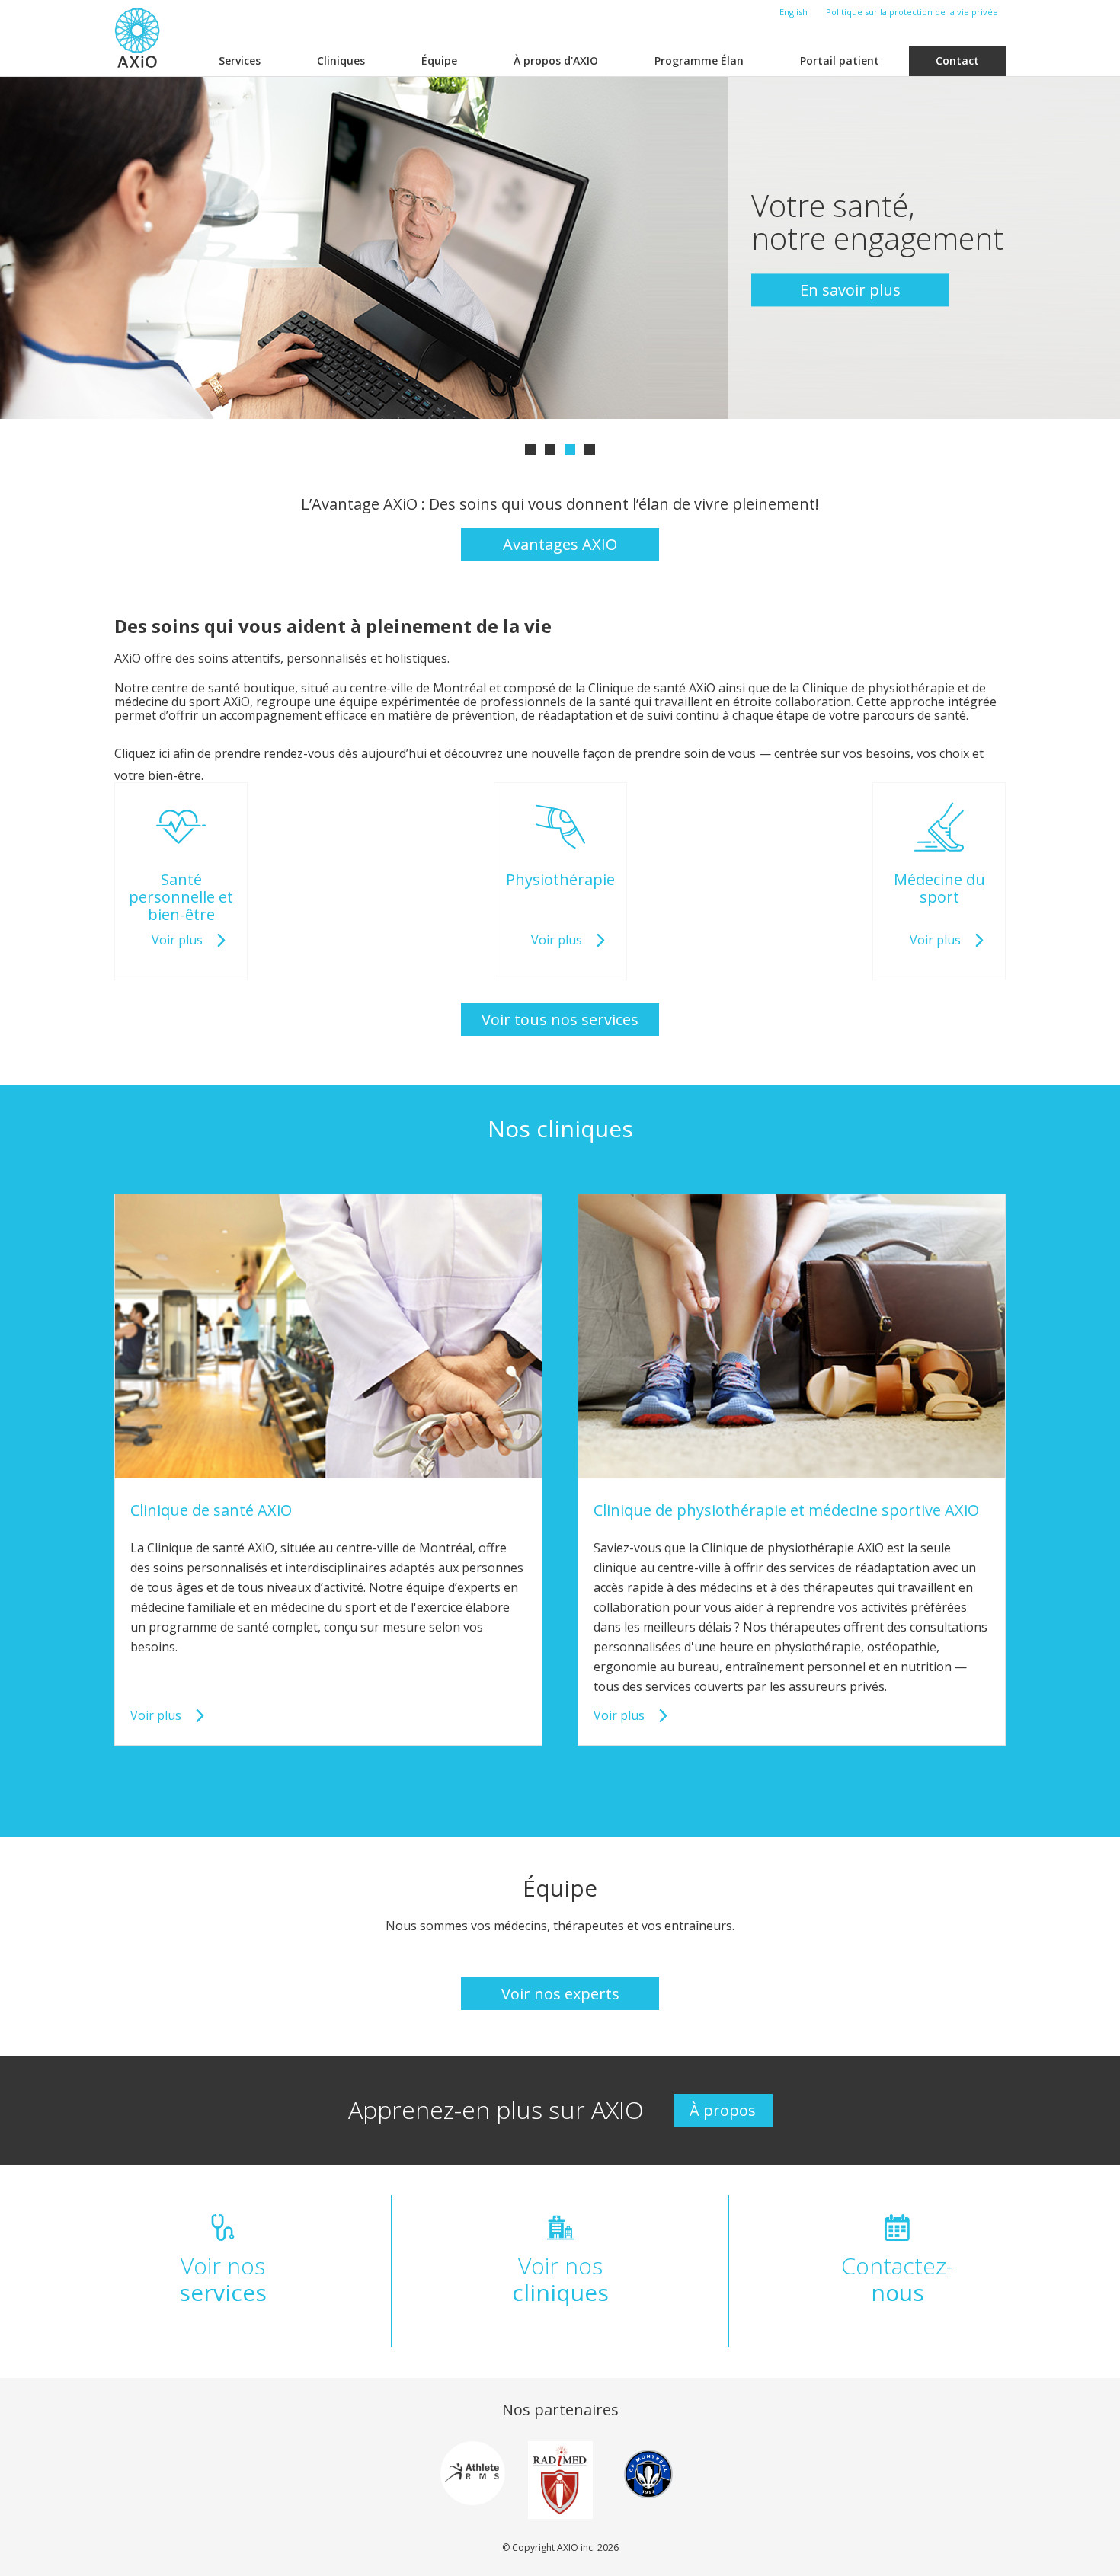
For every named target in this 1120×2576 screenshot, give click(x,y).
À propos (723, 2110)
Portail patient (840, 61)
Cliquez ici (142, 753)
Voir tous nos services (560, 1020)
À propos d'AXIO (556, 61)
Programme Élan (699, 61)
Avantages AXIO (560, 544)
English (794, 12)
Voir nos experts (560, 1994)
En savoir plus (850, 290)
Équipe (439, 61)
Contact (957, 61)
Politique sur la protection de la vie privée (912, 12)
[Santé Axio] (137, 38)
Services (240, 61)
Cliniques (341, 61)
